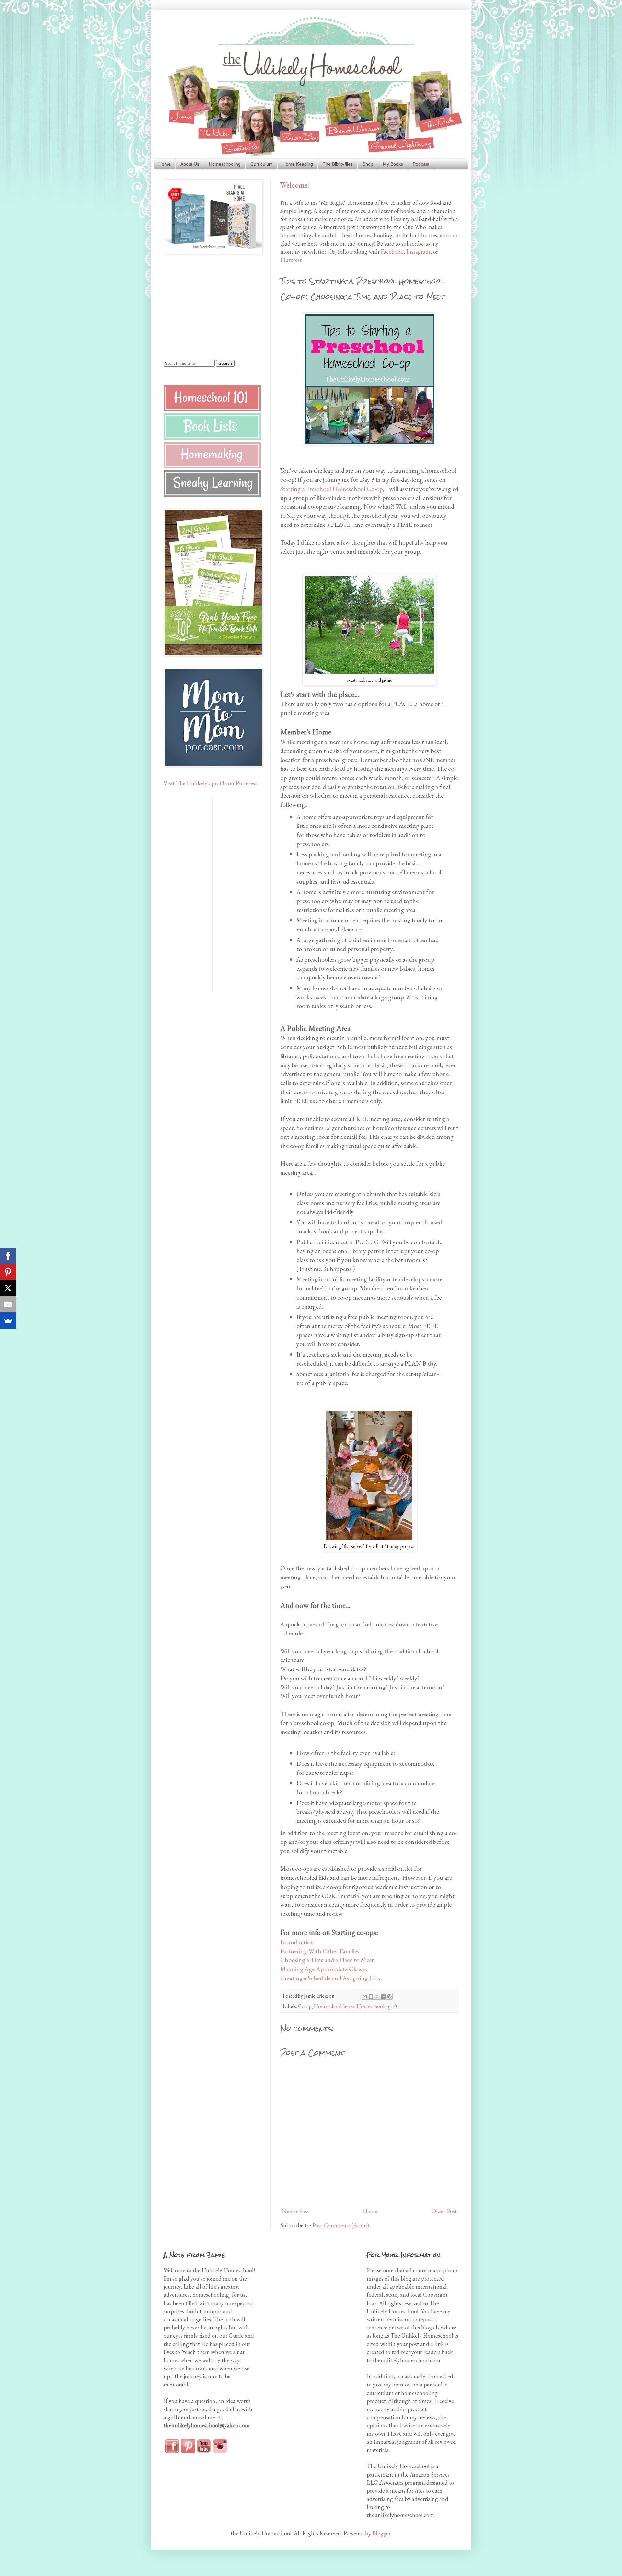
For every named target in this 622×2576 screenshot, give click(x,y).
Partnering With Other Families (320, 1951)
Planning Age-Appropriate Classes (324, 1969)
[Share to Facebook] (383, 1996)
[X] (8, 1288)
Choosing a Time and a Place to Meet (327, 1960)
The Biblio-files (338, 164)
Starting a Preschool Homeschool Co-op (332, 489)
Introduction (297, 1942)
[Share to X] (377, 1996)
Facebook (392, 252)
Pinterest (291, 260)
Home (165, 164)
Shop (368, 164)
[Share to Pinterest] (389, 1996)
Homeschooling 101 (378, 2006)
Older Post (444, 2211)
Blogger (381, 2533)
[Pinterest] (8, 1272)
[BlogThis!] (371, 1996)
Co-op (305, 2006)
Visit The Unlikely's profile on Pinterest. (211, 783)
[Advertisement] (204, 306)
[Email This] (365, 1996)
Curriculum (262, 164)
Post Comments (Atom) (341, 2225)
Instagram (418, 252)
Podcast (421, 164)
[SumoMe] (8, 1321)
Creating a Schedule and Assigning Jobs (330, 1978)
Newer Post (295, 2211)
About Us (190, 164)
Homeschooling (225, 164)
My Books (393, 164)
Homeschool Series (334, 2006)
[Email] (8, 1304)
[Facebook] (8, 1256)
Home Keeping (298, 164)
